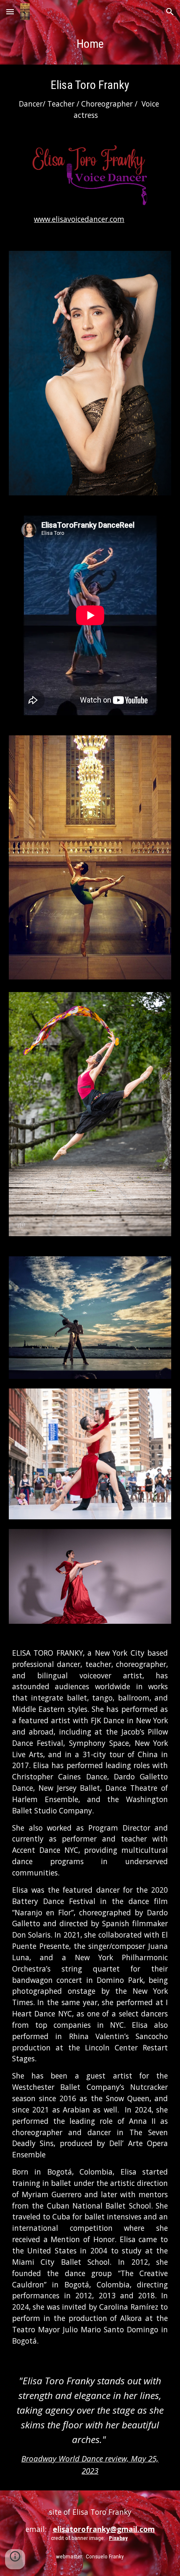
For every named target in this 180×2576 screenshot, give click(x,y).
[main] (90, 44)
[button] (10, 12)
